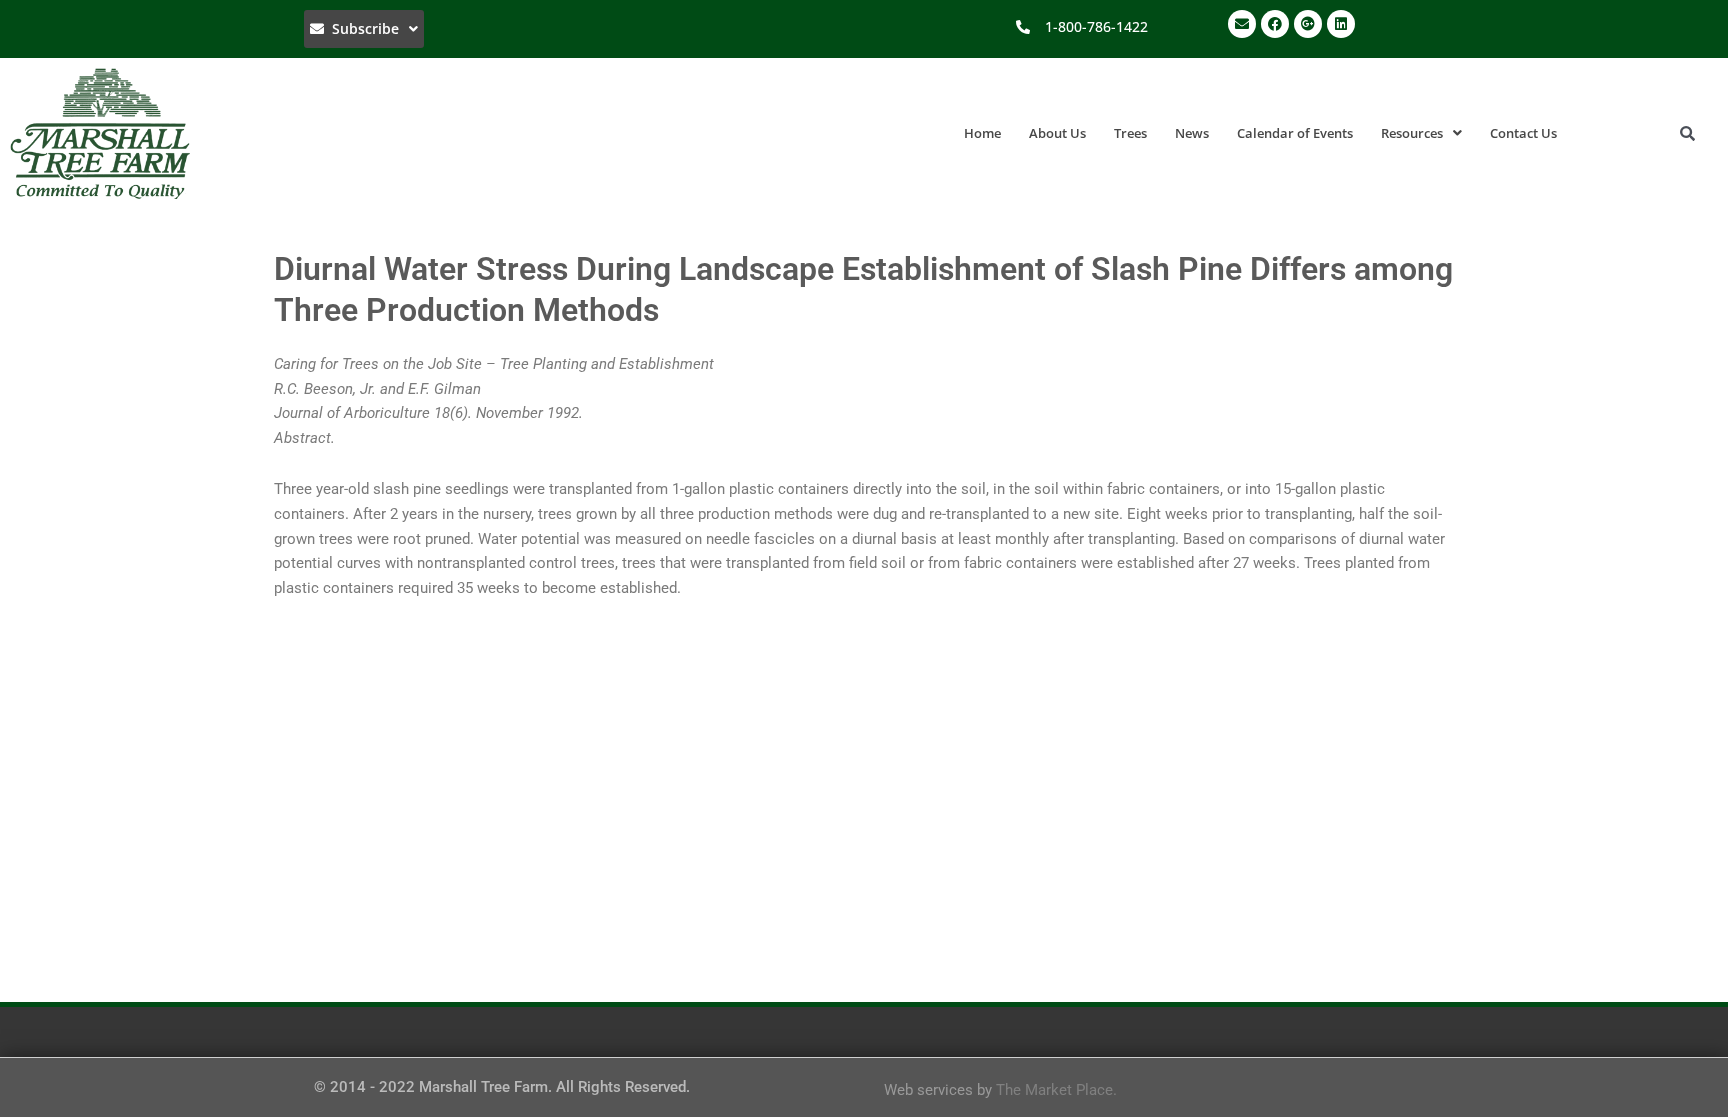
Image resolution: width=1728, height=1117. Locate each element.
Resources (1412, 133)
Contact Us (1523, 133)
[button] (364, 29)
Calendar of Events (1295, 133)
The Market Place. (1056, 1090)
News (1192, 133)
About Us (1057, 133)
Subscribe (361, 28)
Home (982, 133)
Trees (1130, 133)
